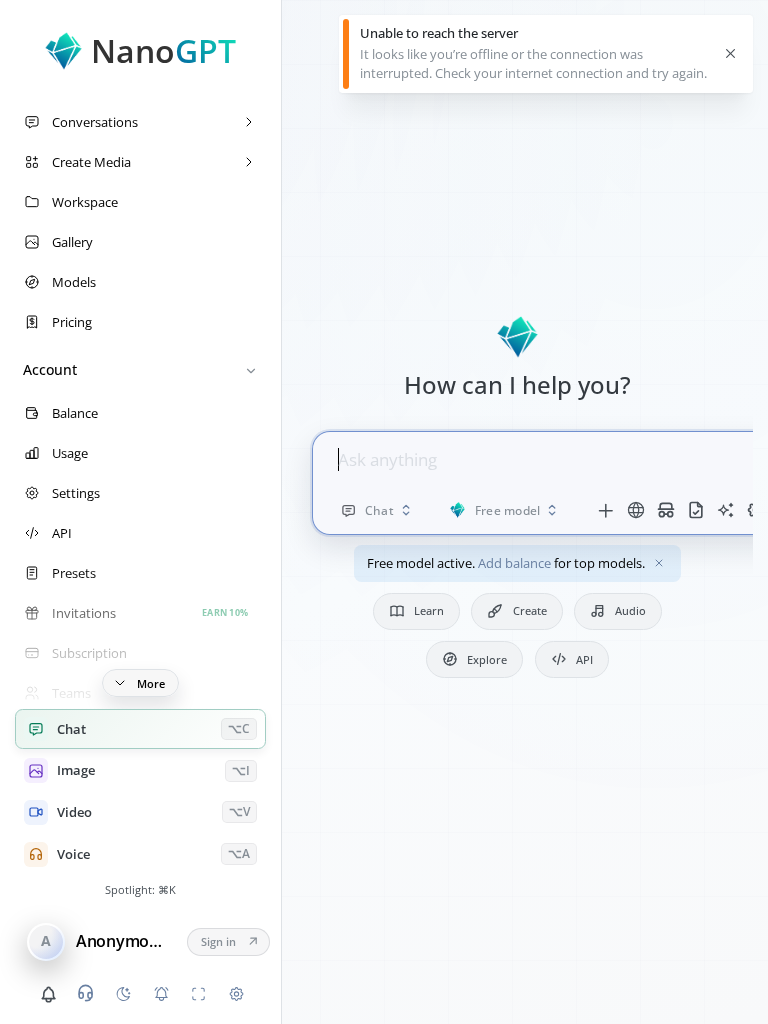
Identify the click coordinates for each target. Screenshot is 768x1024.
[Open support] (86, 993)
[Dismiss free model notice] (659, 563)
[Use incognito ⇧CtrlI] (666, 510)
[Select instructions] (696, 510)
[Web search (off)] (636, 510)
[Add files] (606, 510)
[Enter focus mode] (199, 994)
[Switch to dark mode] (123, 994)
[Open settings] (236, 994)
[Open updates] (48, 994)
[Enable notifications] (161, 994)
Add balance (514, 563)
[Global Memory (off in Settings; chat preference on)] (726, 510)
